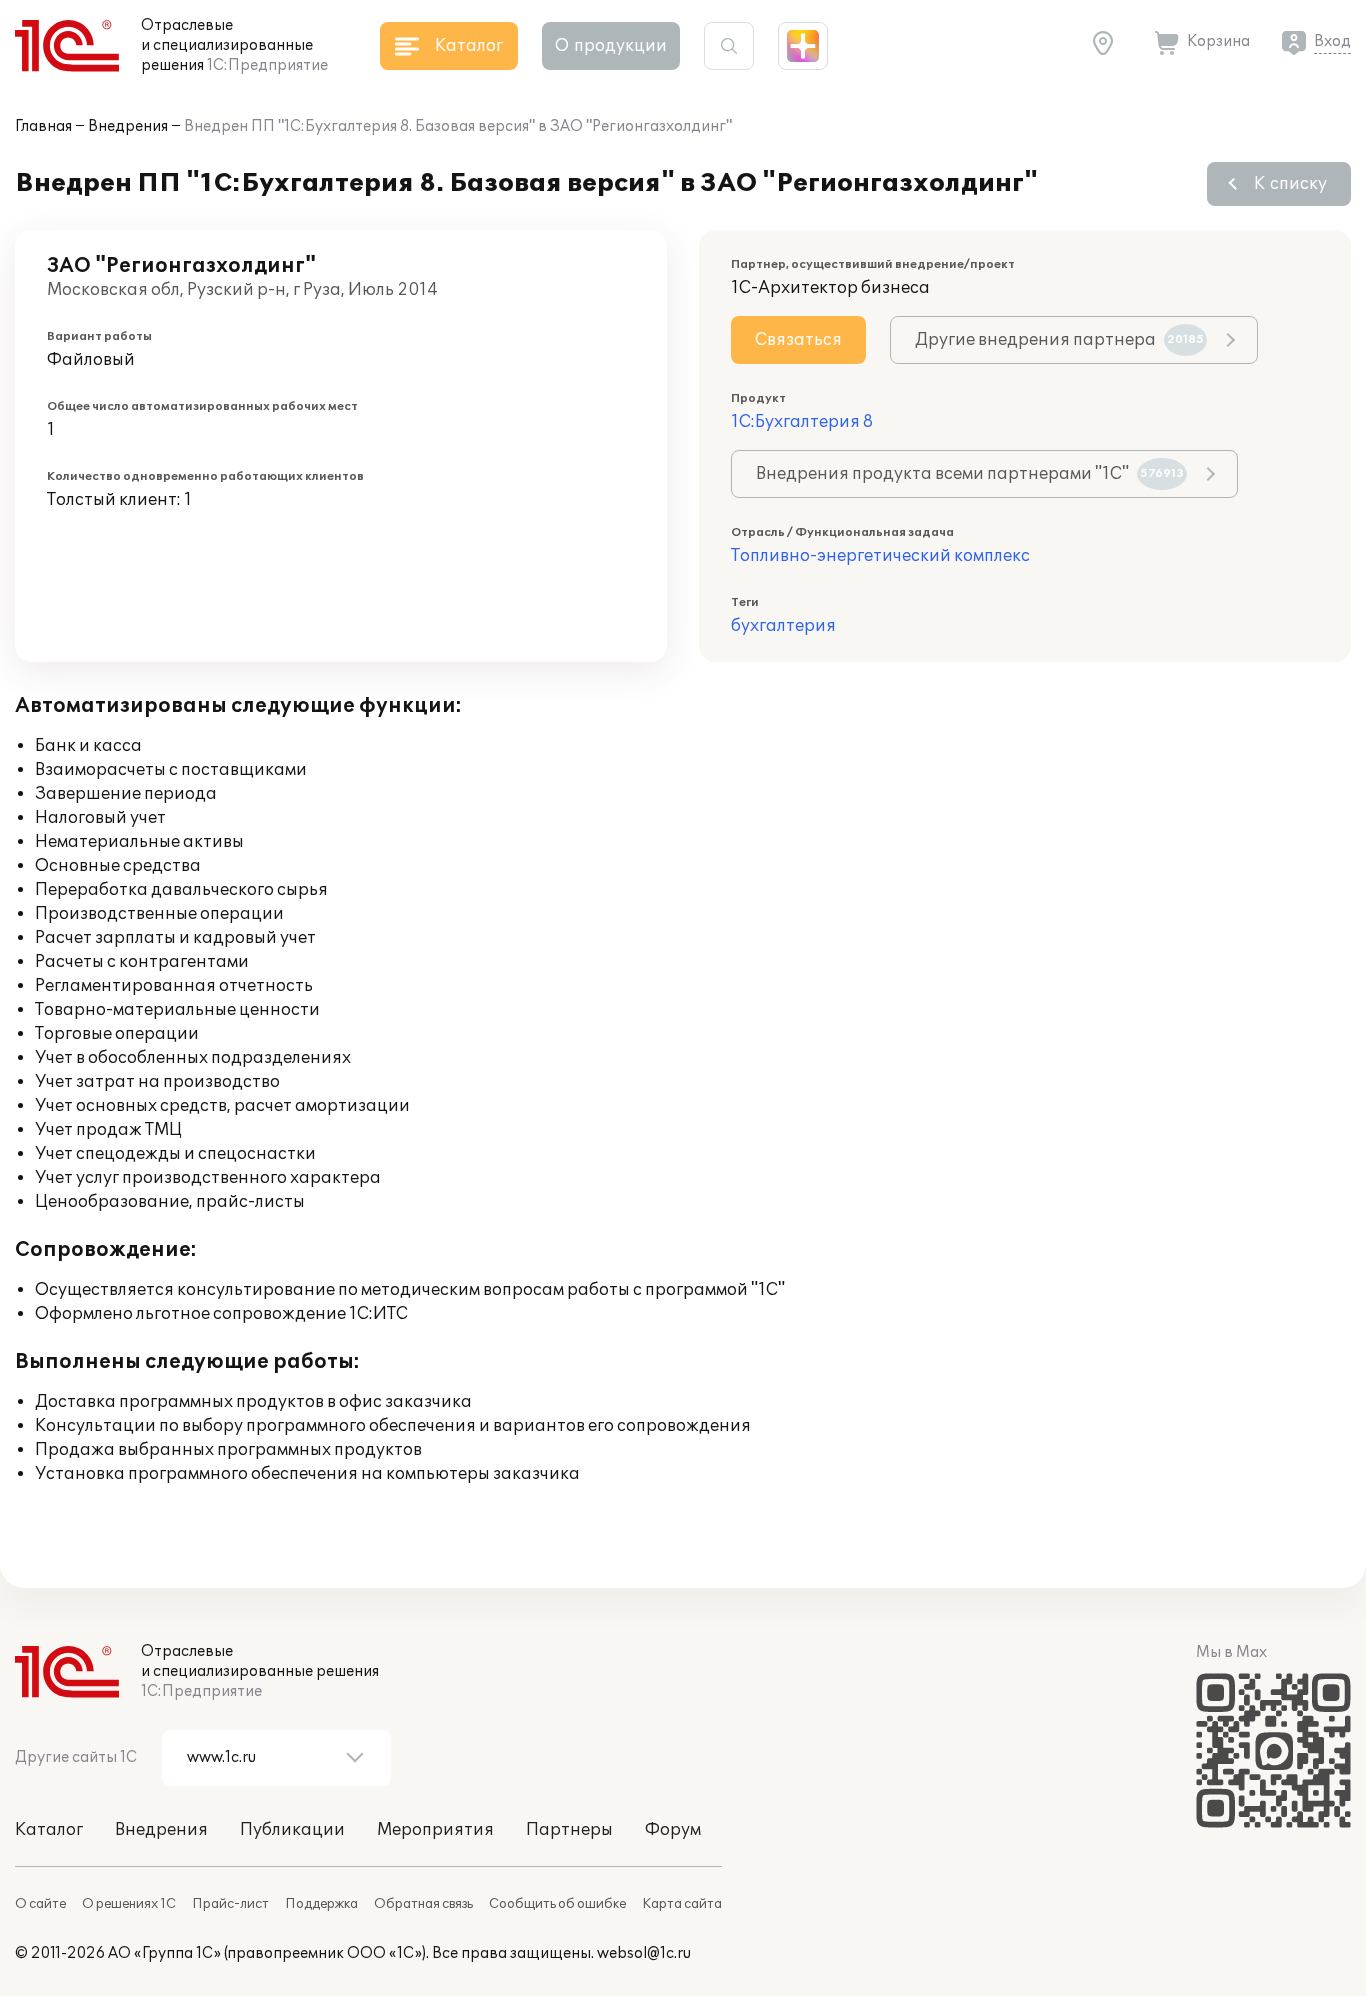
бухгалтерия (783, 626)
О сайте (40, 1904)
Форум (673, 1830)
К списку (1290, 184)
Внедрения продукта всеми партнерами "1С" (970, 474)
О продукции (611, 46)
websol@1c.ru (644, 1953)
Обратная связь (423, 1904)
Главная (43, 126)
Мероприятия (435, 1830)
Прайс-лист (230, 1904)
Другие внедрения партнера (1059, 340)
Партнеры (569, 1830)
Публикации (292, 1830)
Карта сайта (682, 1904)
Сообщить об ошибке (557, 1904)
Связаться (798, 340)
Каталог (49, 1830)
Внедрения (128, 126)
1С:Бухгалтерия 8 (802, 422)
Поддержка (321, 1904)
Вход (1332, 41)
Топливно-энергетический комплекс (880, 556)
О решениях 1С (129, 1904)
